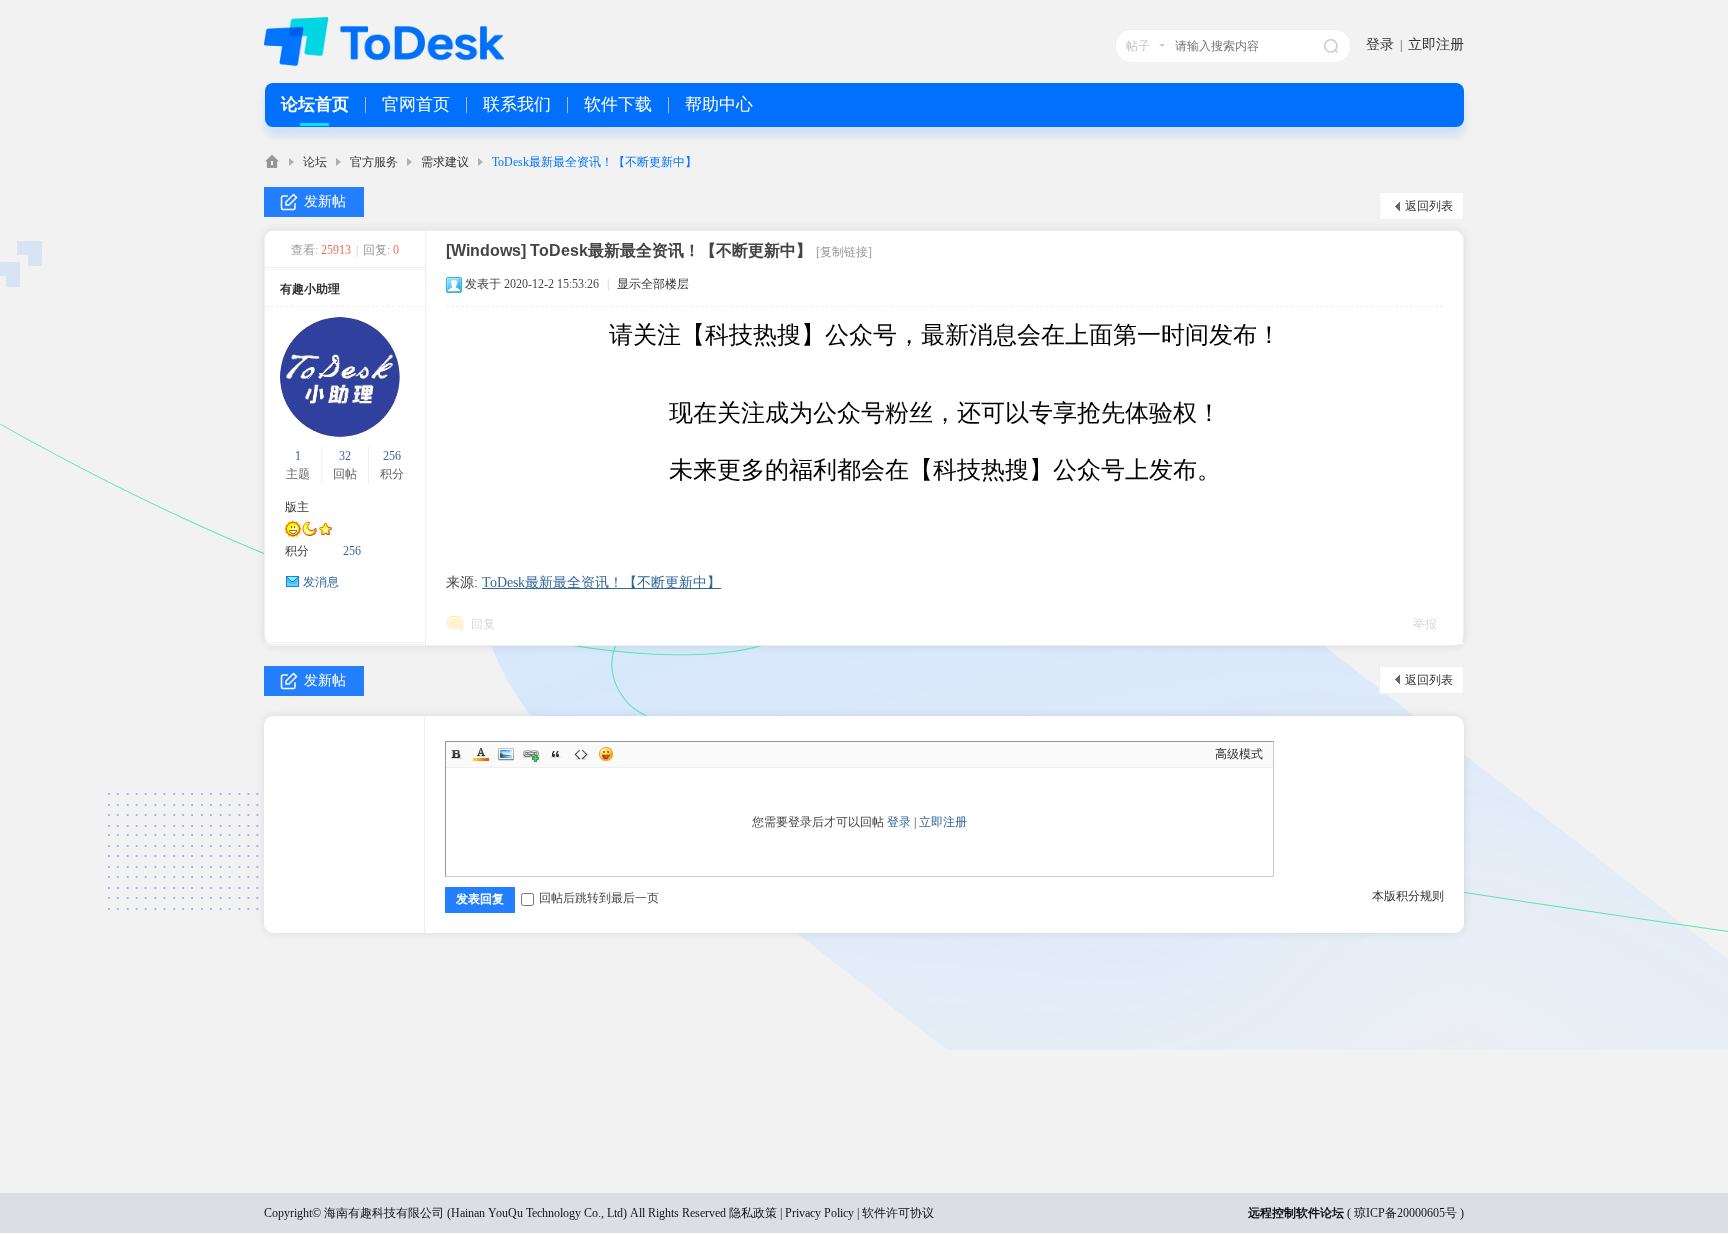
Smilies (606, 754)
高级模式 (1239, 754)
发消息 (321, 582)
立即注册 (1436, 44)
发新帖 (325, 201)
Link (531, 754)
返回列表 (1429, 206)
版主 (297, 507)
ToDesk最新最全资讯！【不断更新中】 (594, 162)
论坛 (315, 162)
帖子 (1138, 46)
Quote (556, 754)
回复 (483, 624)
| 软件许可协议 (894, 1213)
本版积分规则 (1408, 896)
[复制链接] (844, 252)
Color (481, 754)
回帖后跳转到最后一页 (599, 898)
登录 (1380, 44)
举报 (1425, 624)
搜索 (1331, 46)
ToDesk (272, 161)
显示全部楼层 (653, 284)
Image (506, 754)
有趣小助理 (310, 289)
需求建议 (445, 162)
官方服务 (374, 162)
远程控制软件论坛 (1296, 1213)
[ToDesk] (384, 62)
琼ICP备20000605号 (1405, 1213)
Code (581, 754)
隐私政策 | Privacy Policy (791, 1213)
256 (392, 456)
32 (345, 456)
